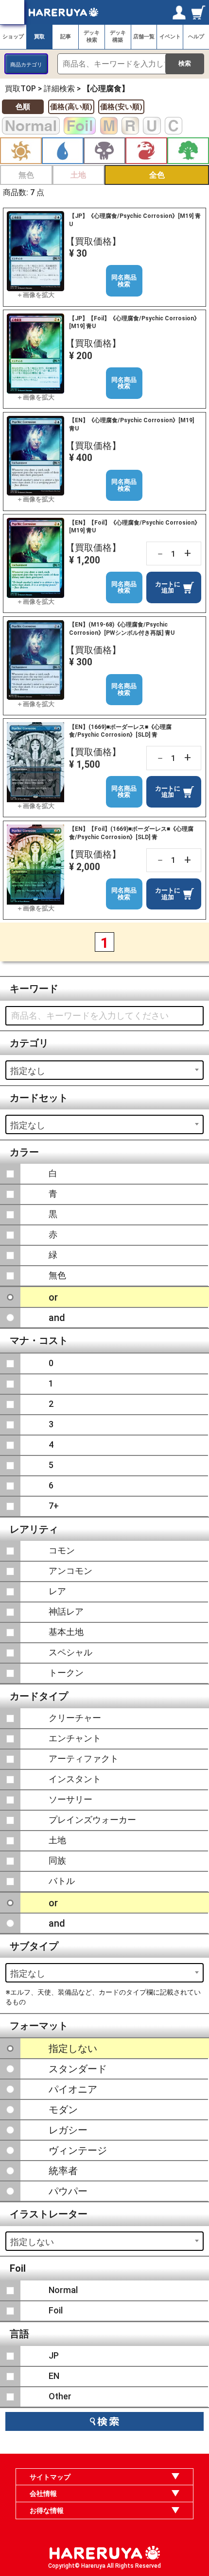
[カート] (199, 12)
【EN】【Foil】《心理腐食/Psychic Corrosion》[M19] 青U (135, 527)
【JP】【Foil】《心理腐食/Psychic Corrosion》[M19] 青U (134, 322)
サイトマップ (50, 2477)
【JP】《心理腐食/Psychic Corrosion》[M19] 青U (135, 220)
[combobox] (105, 1070)
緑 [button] (188, 151)
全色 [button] (157, 175)
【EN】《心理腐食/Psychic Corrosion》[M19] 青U (131, 424)
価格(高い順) (71, 107)
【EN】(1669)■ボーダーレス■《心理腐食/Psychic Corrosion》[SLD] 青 (120, 731)
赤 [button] (146, 151)
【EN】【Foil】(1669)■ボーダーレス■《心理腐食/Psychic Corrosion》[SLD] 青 (131, 833)
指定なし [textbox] (28, 1071)
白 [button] (21, 151)
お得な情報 (47, 2510)
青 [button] (63, 151)
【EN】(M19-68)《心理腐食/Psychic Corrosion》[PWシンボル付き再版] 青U (122, 628)
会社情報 (43, 2493)
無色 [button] (26, 175)
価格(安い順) (121, 107)
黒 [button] (104, 151)
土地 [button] (78, 175)
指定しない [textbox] (32, 2242)
